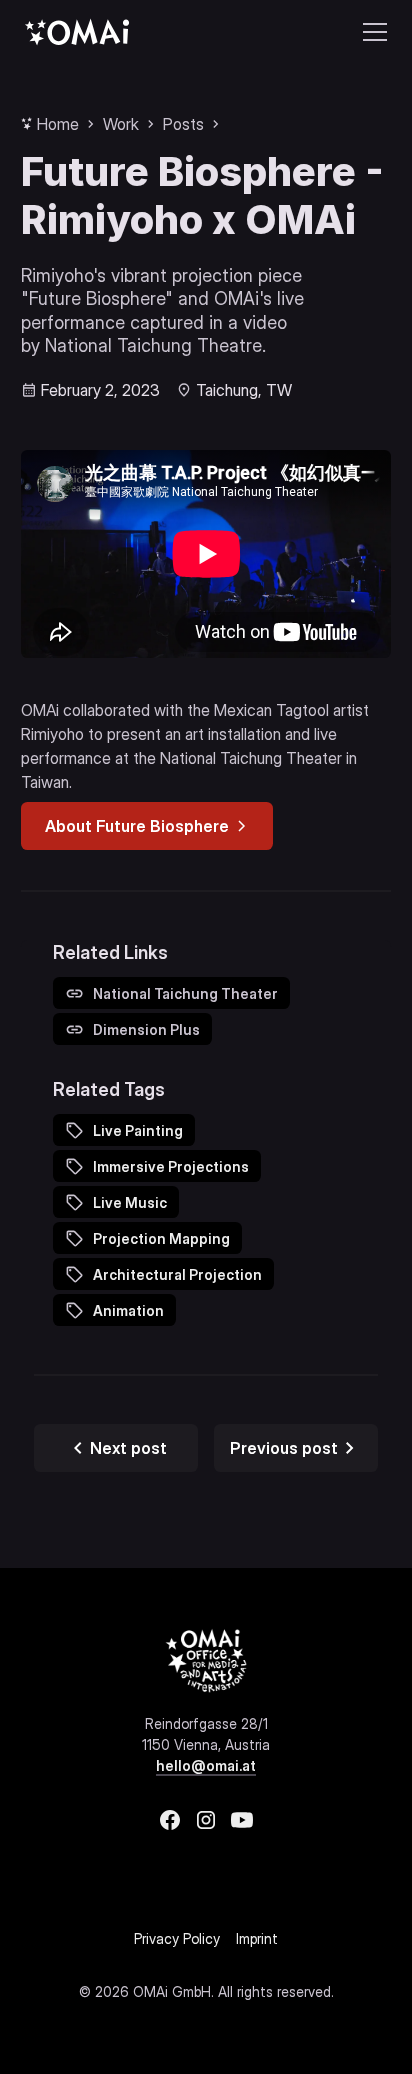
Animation (128, 1310)
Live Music (130, 1202)
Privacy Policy (177, 1938)
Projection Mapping (161, 1238)
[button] (371, 32)
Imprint (257, 1938)
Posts (183, 124)
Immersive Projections (171, 1166)
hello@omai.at (206, 1765)
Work (121, 124)
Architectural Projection (177, 1274)
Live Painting (138, 1130)
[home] (77, 31)
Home (58, 124)
